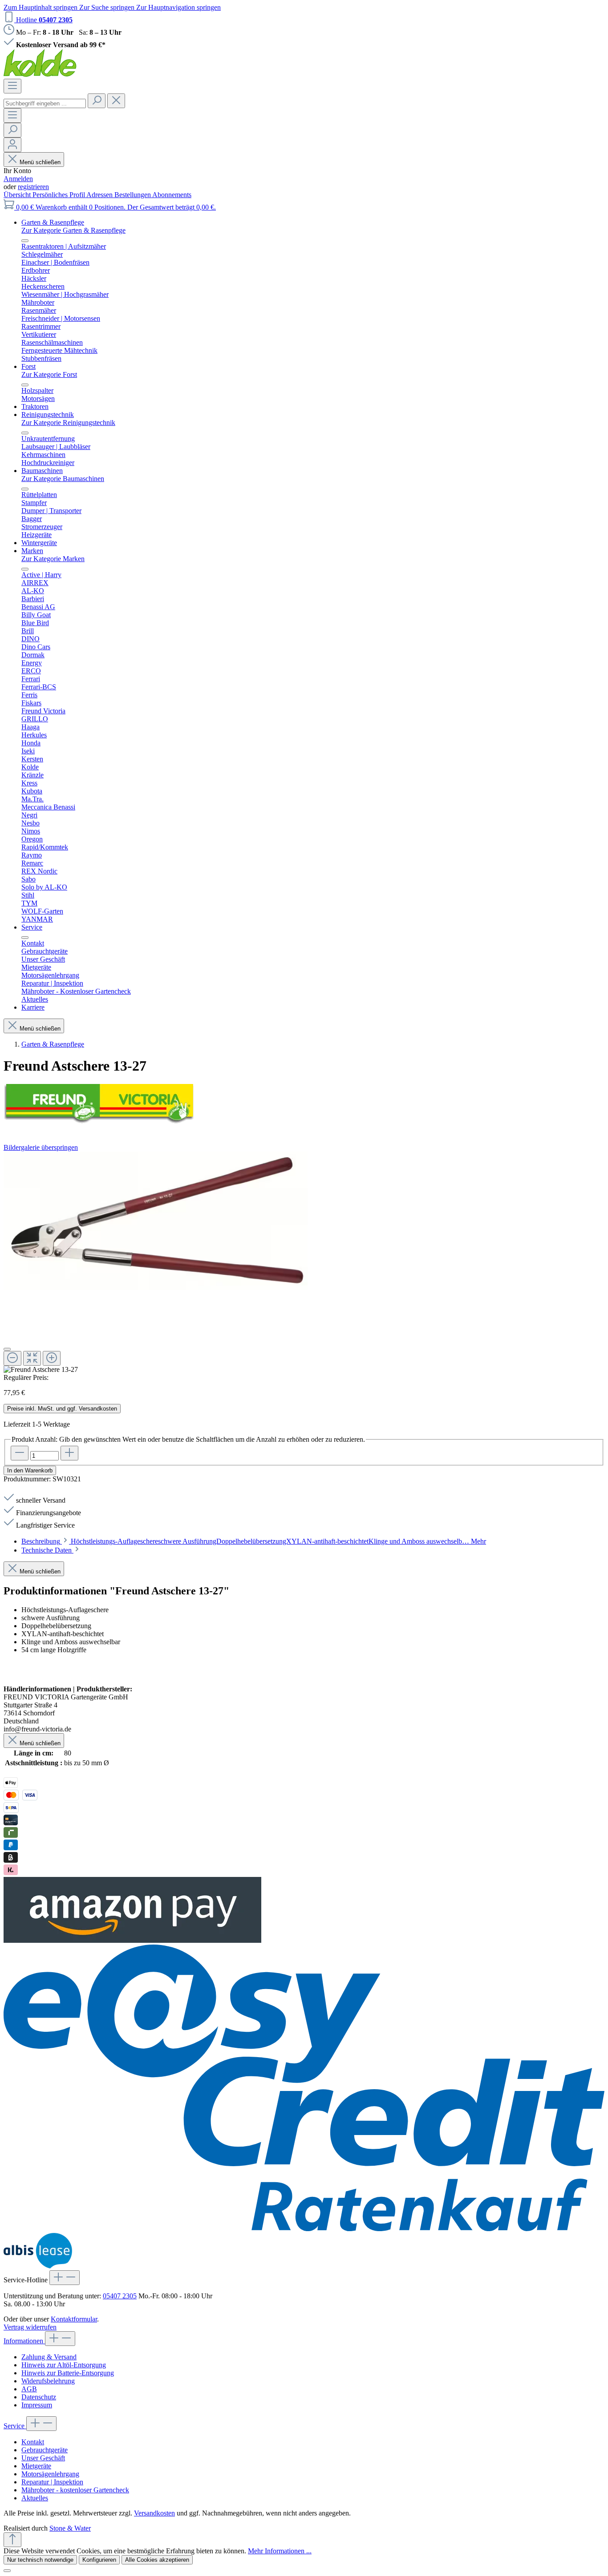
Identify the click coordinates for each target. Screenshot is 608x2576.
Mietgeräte (36, 2466)
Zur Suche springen (108, 7)
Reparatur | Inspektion (52, 2482)
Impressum (37, 2405)
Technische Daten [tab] (47, 1550)
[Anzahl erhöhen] (69, 1453)
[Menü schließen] (25, 241)
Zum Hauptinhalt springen (41, 7)
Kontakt (33, 2442)
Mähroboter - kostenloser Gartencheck (75, 2490)
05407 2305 (120, 2296)
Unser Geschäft (43, 2458)
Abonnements (172, 195)
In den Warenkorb (30, 1470)
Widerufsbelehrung (48, 2381)
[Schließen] (7, 1349)
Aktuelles (35, 2498)
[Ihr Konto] (12, 145)
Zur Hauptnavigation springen (178, 7)
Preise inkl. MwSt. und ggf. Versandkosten (62, 1409)
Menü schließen (40, 162)
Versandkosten (154, 2513)
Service (15, 2426)
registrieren (33, 187)
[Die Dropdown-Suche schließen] (116, 101)
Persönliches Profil (59, 195)
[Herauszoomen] (12, 1358)
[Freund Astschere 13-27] (156, 1221)
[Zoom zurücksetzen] (32, 1358)
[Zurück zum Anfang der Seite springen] (12, 2540)
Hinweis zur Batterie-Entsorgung (68, 2373)
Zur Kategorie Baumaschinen (63, 479)
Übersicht (18, 195)
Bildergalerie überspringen (41, 1147)
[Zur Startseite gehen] (40, 75)
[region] (304, 1263)
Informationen (24, 2341)
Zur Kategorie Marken (53, 559)
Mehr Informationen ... (280, 2551)
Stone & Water (70, 2528)
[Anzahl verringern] (20, 1453)
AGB (29, 2389)
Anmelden (18, 179)
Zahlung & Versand (49, 2357)
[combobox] (45, 103)
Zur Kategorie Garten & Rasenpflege (73, 230)
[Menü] (12, 86)
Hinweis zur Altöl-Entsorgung (64, 2365)
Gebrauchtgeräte (45, 2450)
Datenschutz (39, 2397)
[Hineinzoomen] (52, 1358)
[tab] (254, 1541)
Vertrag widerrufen (30, 2327)
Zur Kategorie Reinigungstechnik (68, 423)
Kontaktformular (74, 2319)
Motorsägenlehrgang (50, 2474)
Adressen (100, 195)
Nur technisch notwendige (40, 2560)
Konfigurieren (99, 2560)
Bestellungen (133, 195)
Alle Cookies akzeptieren (157, 2560)
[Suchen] (97, 101)
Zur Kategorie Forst (49, 374)
